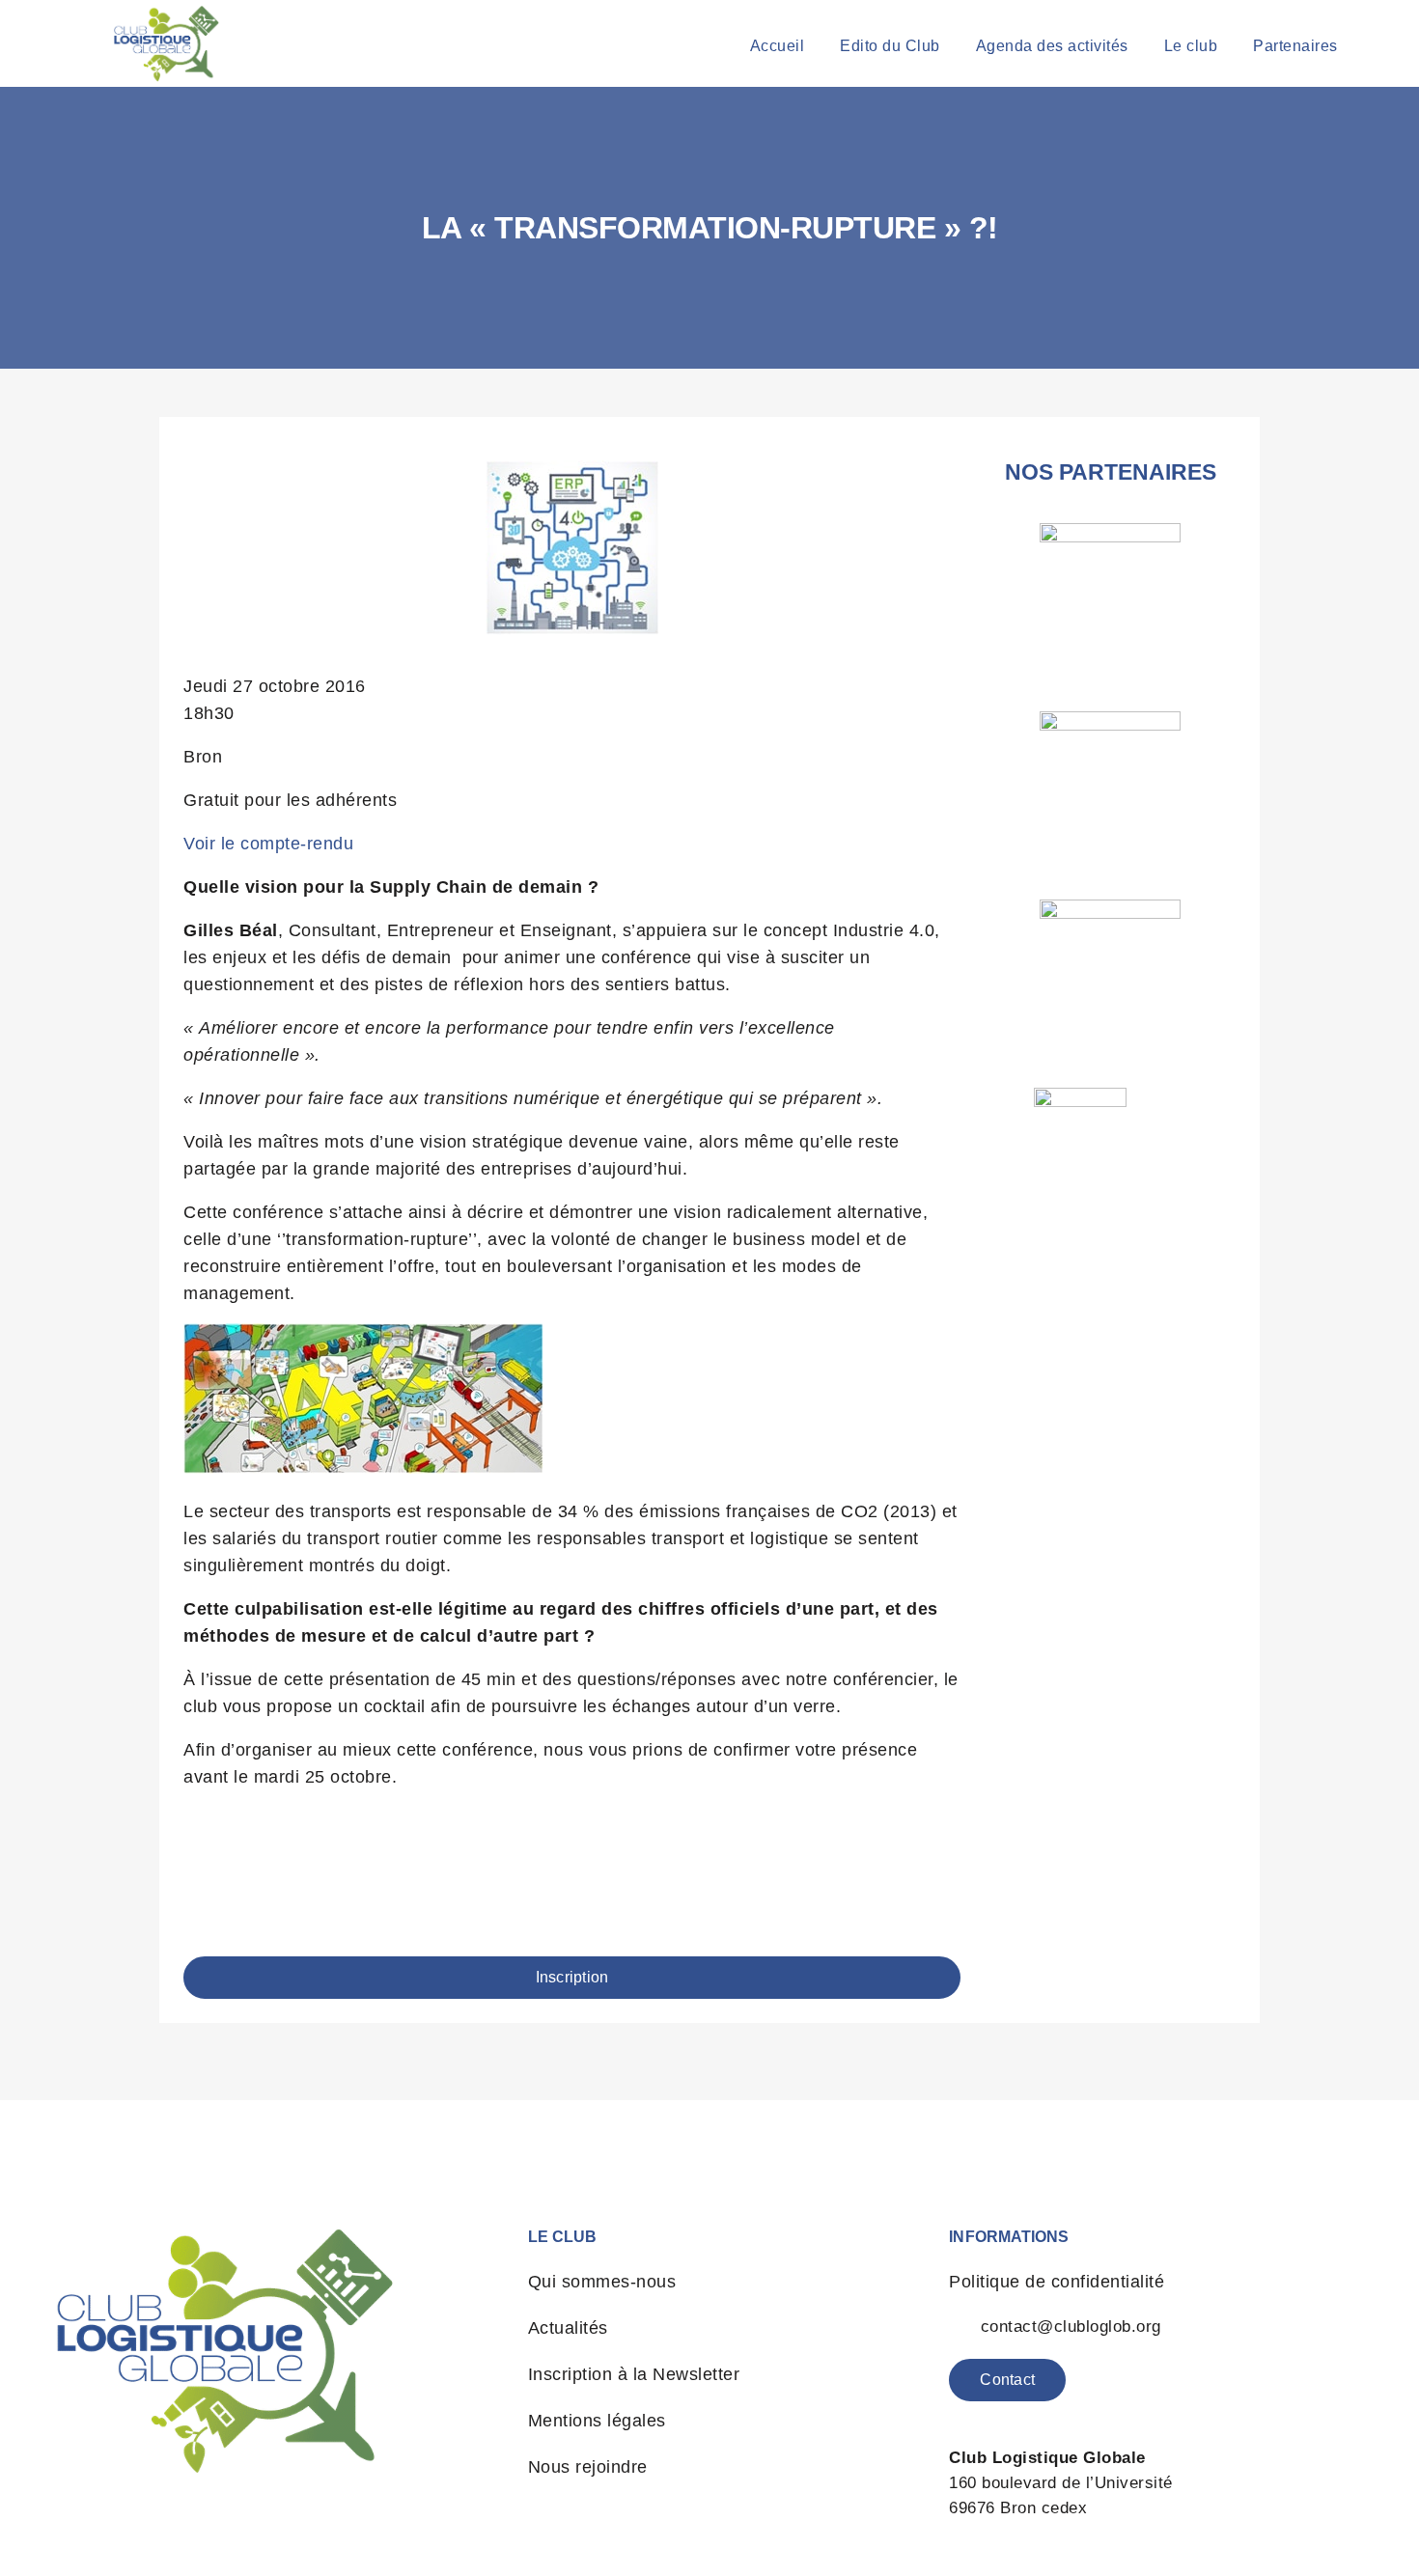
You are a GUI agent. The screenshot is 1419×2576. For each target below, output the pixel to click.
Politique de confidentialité (1057, 2282)
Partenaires (1295, 46)
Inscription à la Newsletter (634, 2374)
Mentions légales (597, 2421)
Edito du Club (890, 46)
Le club (1191, 46)
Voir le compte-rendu (268, 844)
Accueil (778, 46)
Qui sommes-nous (602, 2282)
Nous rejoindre (588, 2467)
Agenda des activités (1052, 46)
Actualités (568, 2328)
